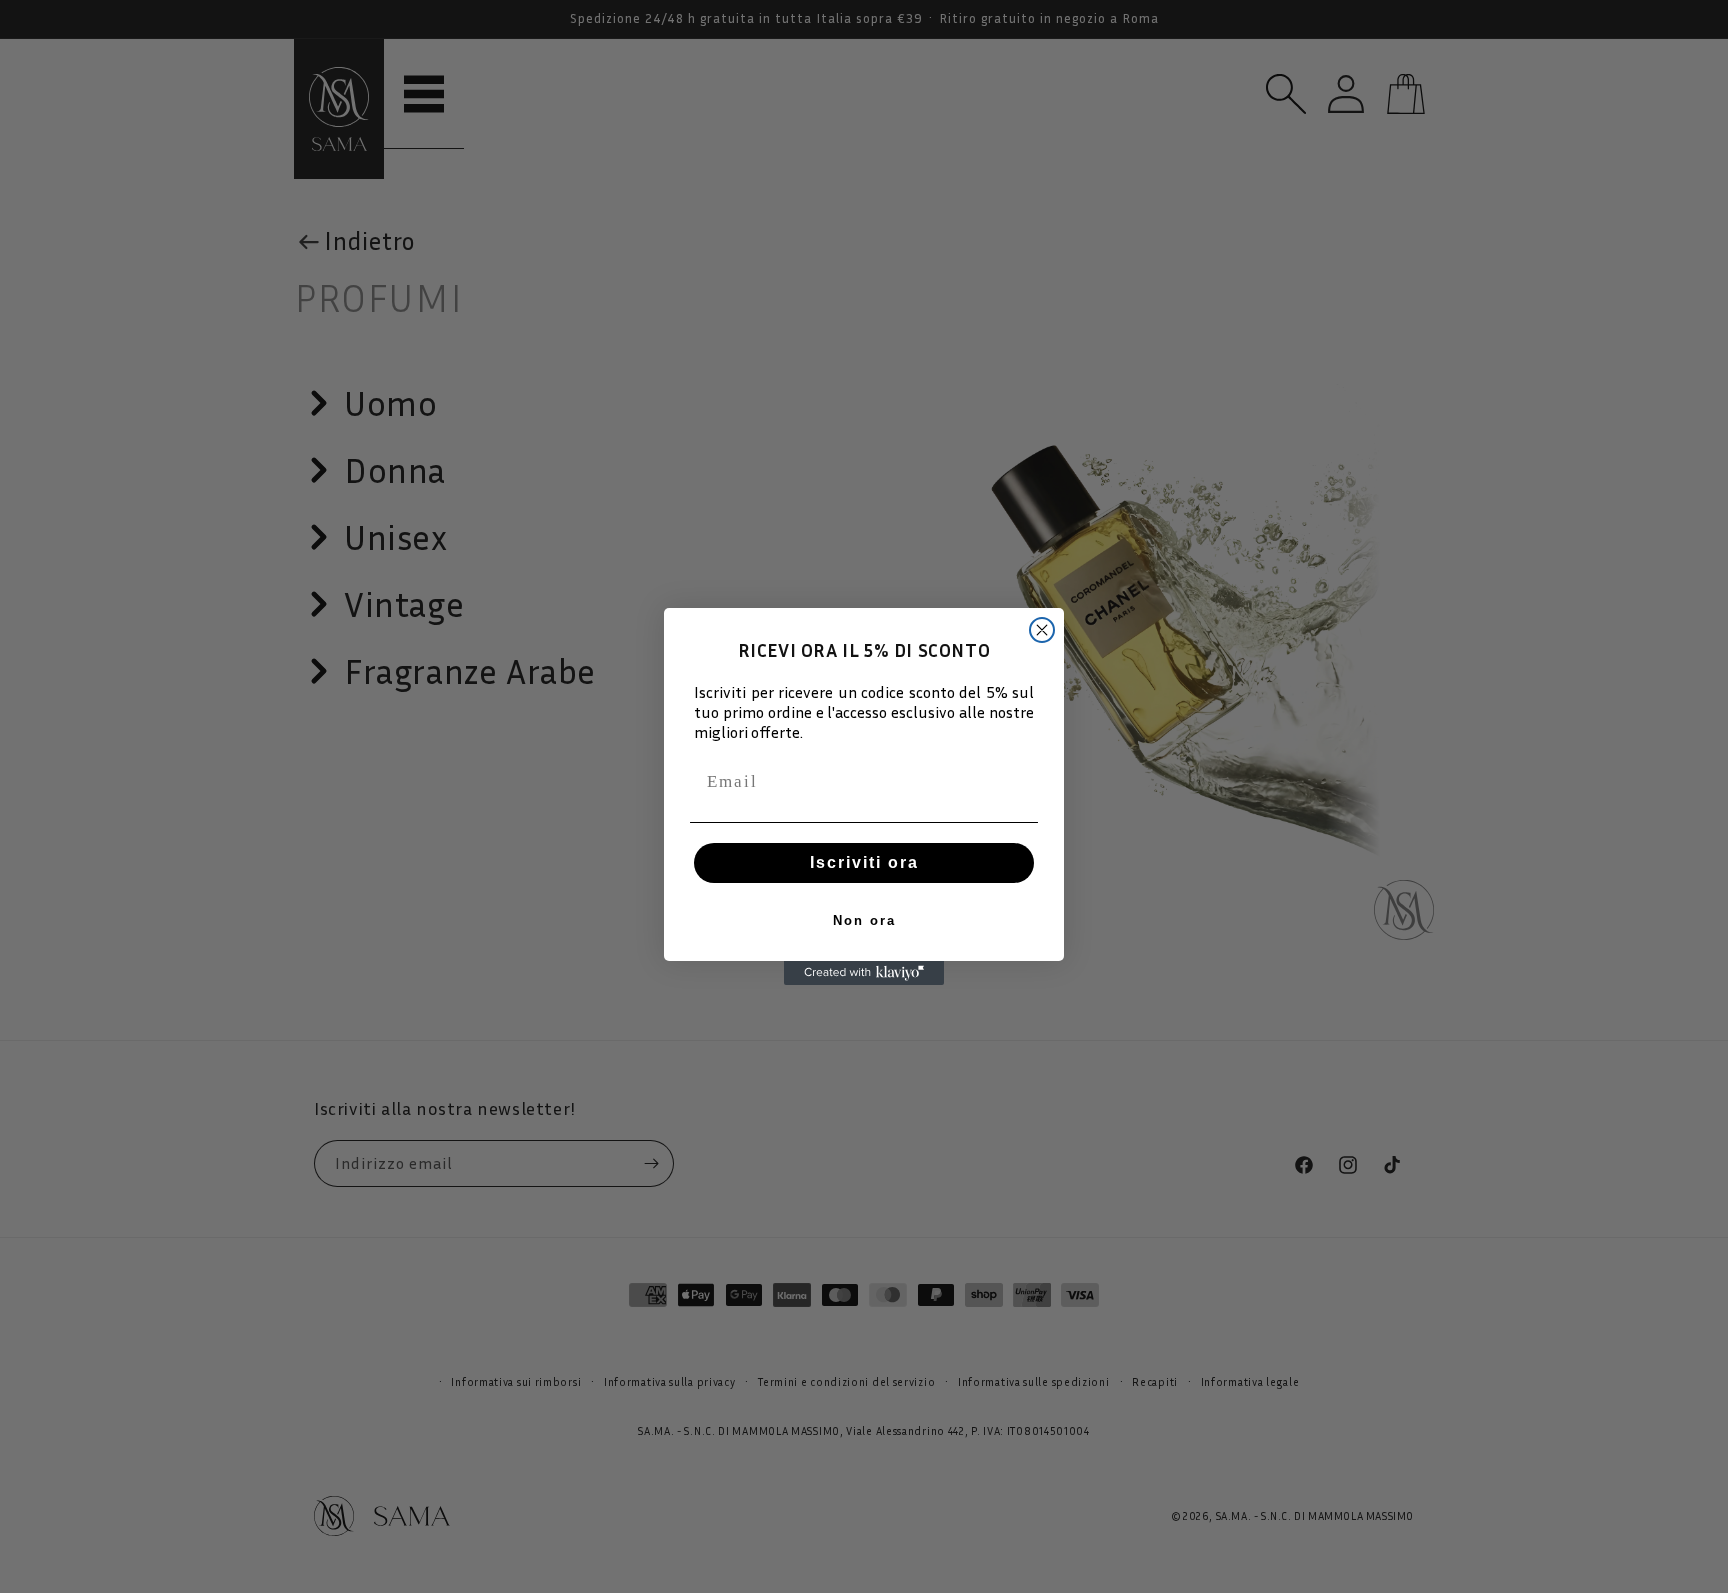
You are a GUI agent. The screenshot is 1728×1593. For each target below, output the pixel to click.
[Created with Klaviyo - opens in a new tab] (864, 973)
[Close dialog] (1042, 630)
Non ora (864, 920)
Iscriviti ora (864, 862)
